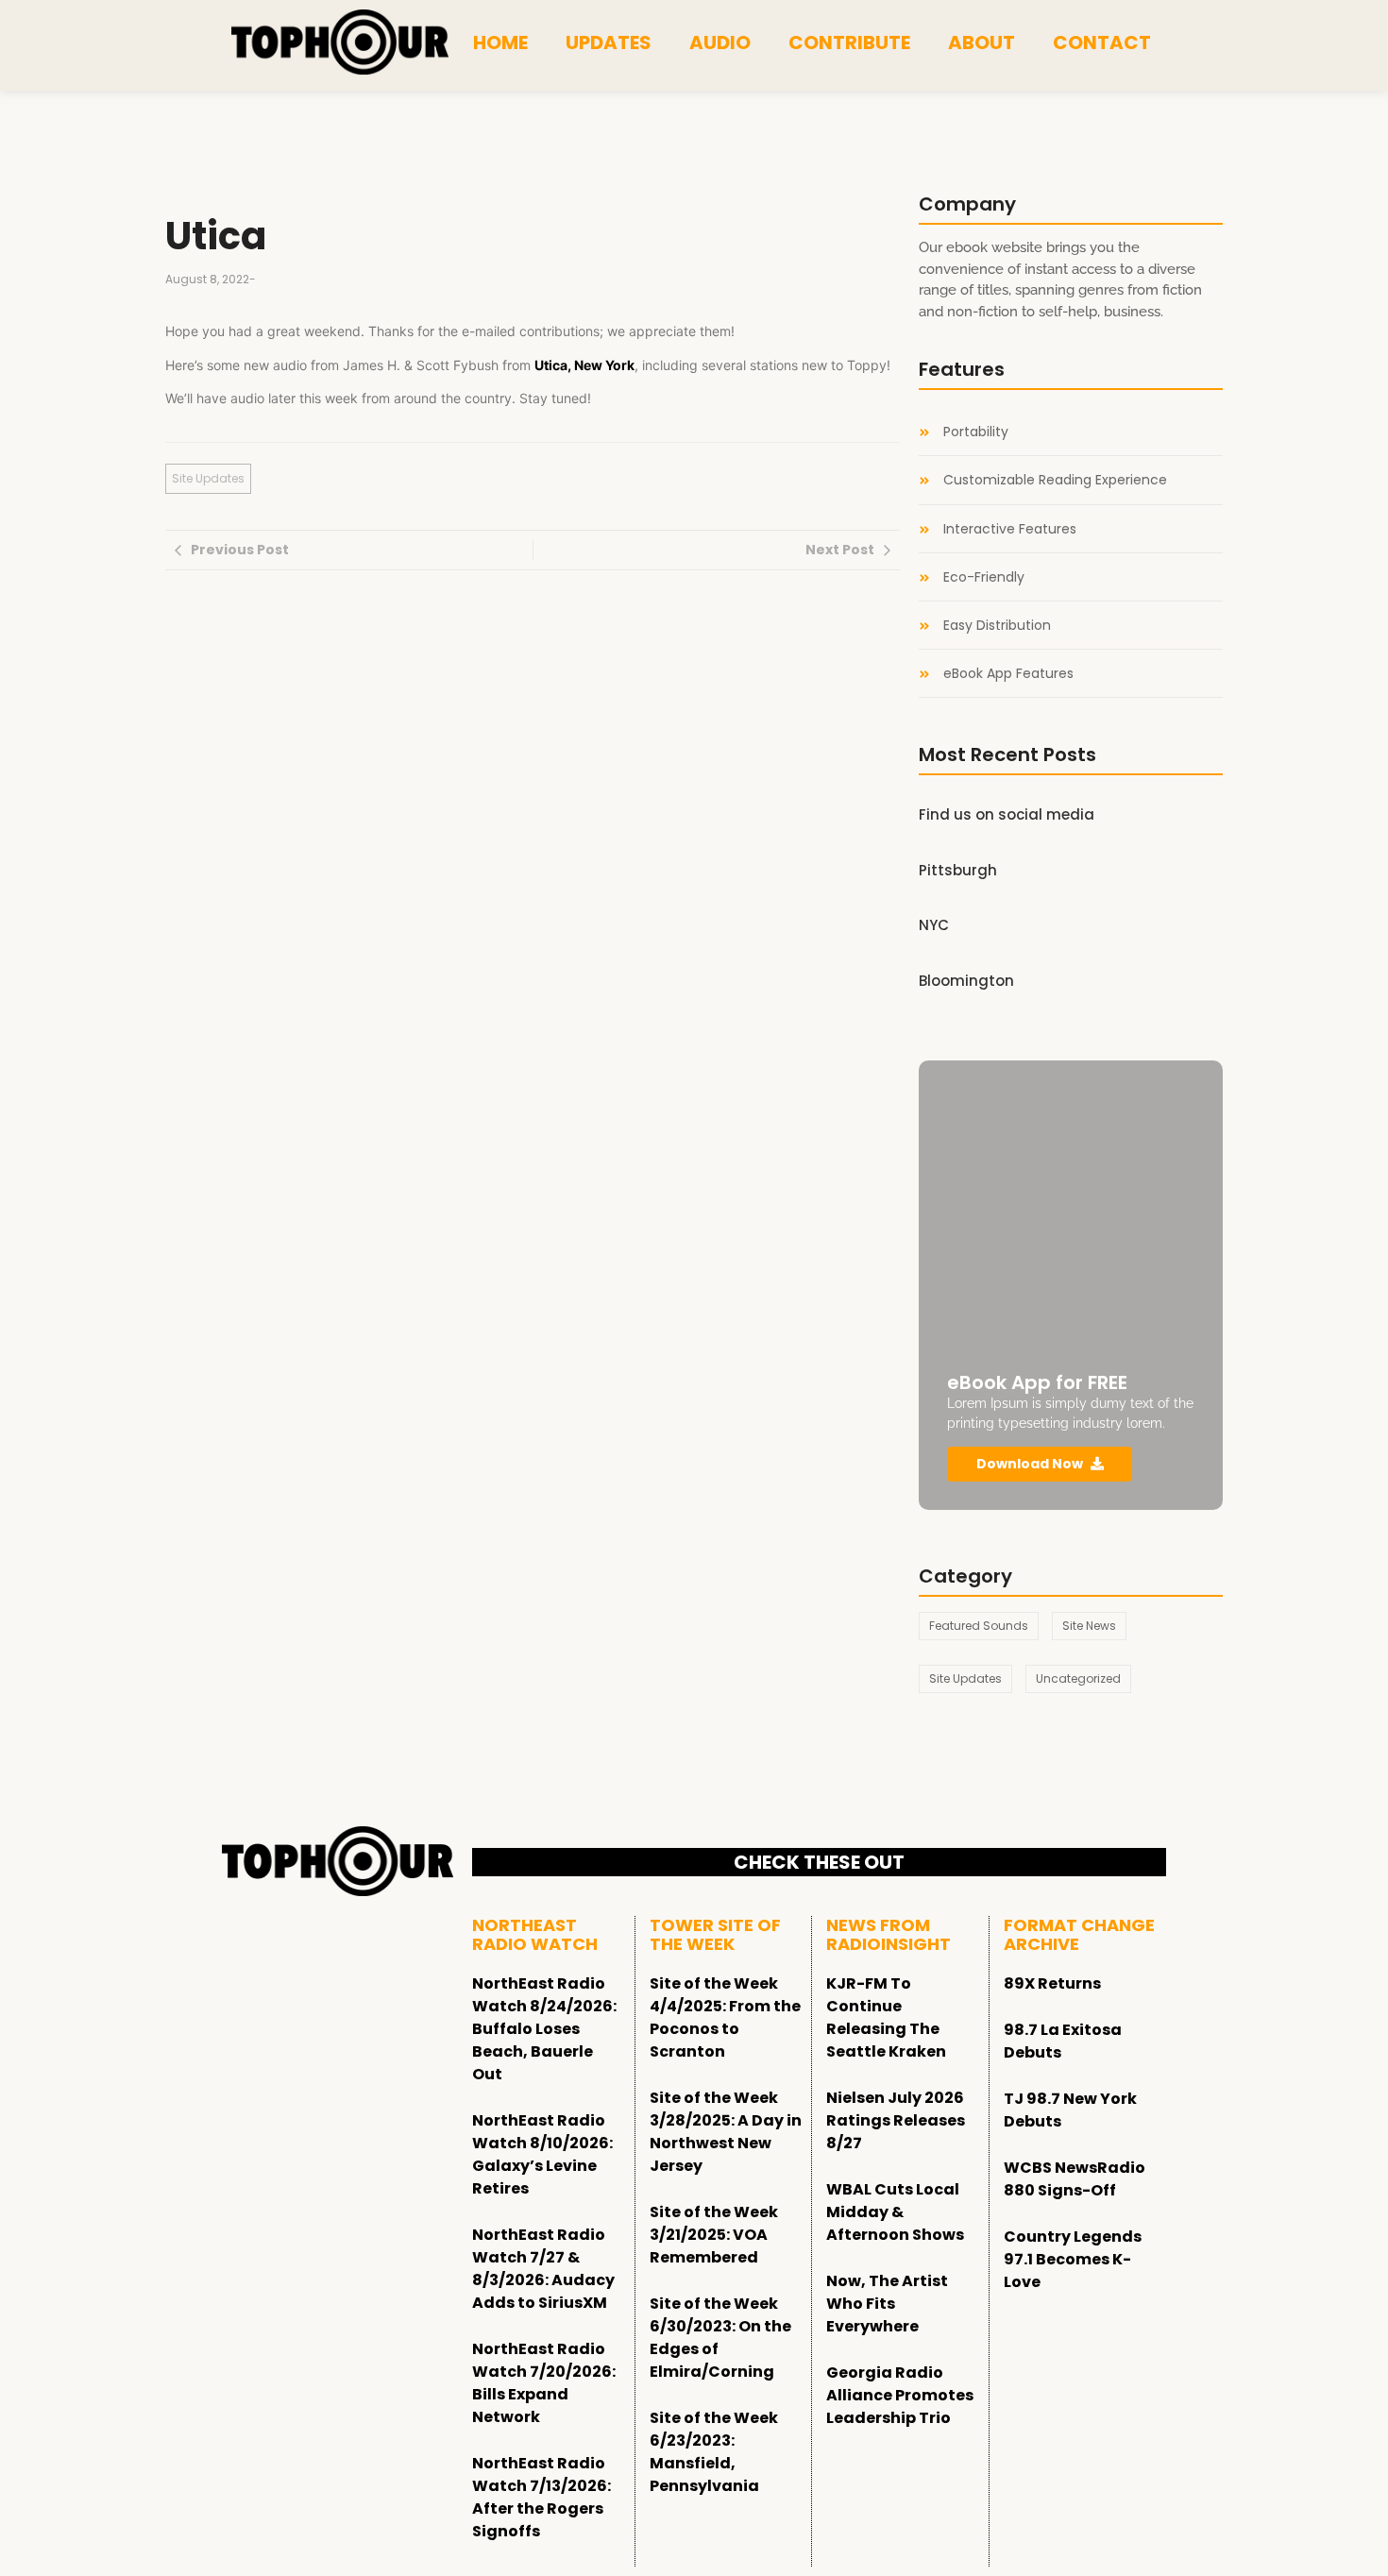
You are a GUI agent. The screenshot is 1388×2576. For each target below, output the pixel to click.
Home (500, 42)
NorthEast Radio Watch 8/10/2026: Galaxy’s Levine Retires (542, 2154)
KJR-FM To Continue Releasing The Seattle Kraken (886, 2017)
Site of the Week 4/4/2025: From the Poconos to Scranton (725, 2017)
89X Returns (1052, 1983)
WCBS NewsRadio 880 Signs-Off (1075, 2179)
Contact (1102, 42)
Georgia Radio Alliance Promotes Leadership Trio (900, 2395)
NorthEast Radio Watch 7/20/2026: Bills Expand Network (544, 2383)
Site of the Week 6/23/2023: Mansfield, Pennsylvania (714, 2452)
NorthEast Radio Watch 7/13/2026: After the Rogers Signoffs (542, 2497)
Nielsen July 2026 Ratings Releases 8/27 (896, 2120)
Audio (720, 42)
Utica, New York (584, 365)
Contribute (849, 42)
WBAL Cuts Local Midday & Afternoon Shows (895, 2212)
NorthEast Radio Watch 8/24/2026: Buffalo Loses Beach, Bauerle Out (544, 2029)
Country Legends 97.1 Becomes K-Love (1073, 2259)
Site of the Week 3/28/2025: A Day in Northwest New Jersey (726, 2132)
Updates (609, 42)
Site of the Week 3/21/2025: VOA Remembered (714, 2235)
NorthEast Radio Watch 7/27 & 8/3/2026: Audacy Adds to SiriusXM (543, 2269)
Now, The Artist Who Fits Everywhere (887, 2304)
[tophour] (340, 42)
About (982, 42)
